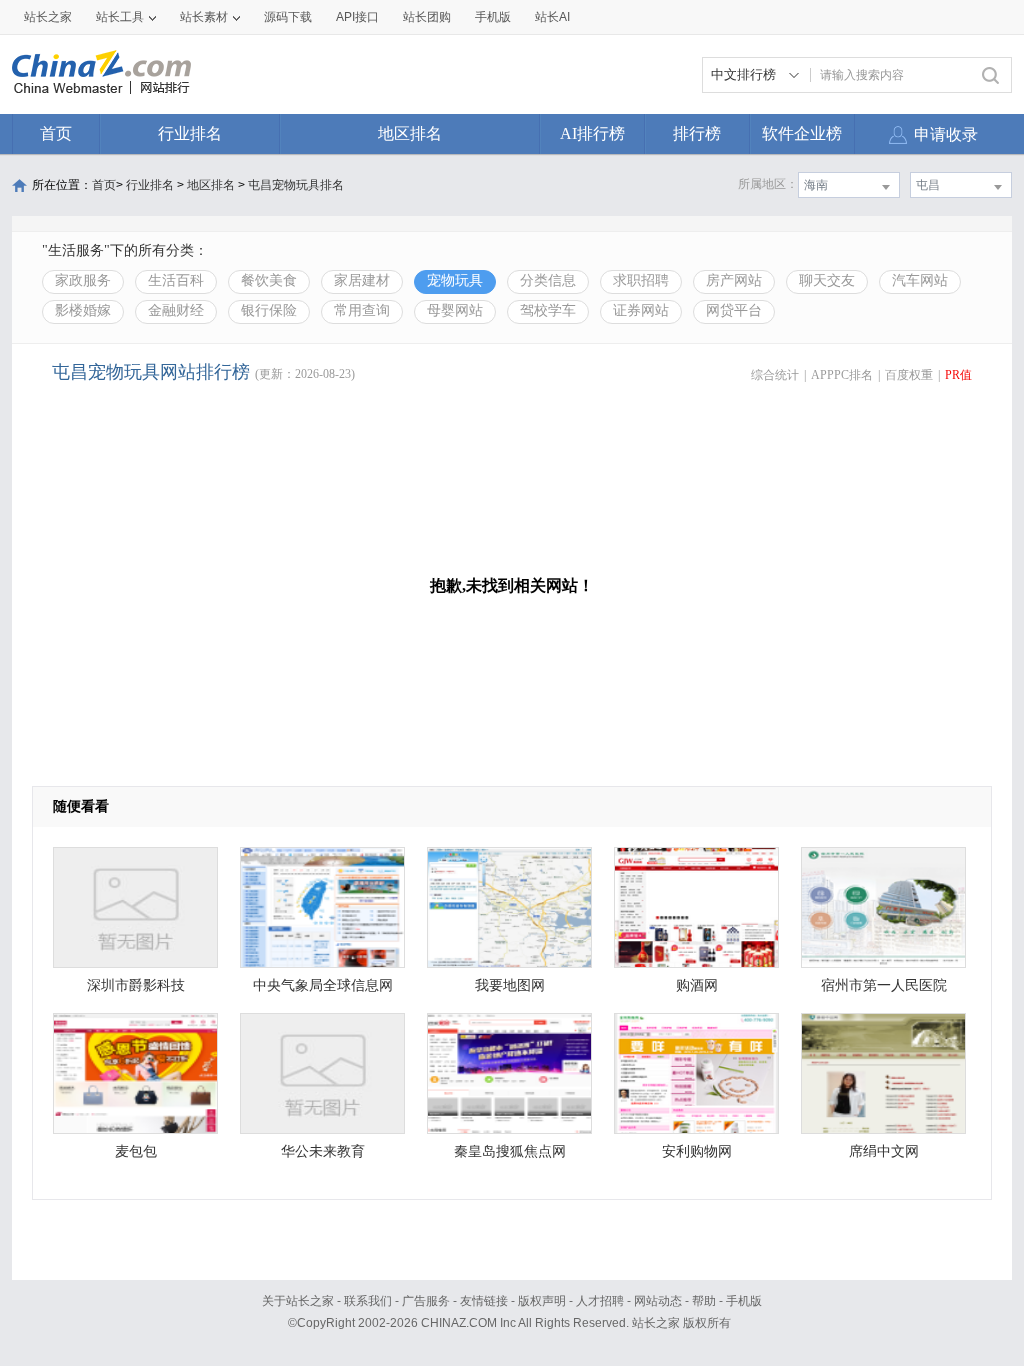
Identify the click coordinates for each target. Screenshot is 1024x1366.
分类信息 (548, 280)
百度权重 (909, 375)
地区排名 (410, 133)
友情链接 (484, 1301)
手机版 (744, 1301)
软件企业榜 (802, 133)
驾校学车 (548, 310)
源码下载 (288, 17)
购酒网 (697, 985)
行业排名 (190, 133)
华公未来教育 (323, 1151)
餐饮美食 (269, 280)
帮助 (704, 1301)
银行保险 (269, 310)
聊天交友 (827, 280)
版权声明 (542, 1301)
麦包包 (136, 1151)
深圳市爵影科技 (136, 985)
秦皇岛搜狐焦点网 (510, 1151)
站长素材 (204, 17)
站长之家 (48, 17)
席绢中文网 (884, 1151)
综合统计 (775, 375)
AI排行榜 (592, 133)
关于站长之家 (298, 1301)
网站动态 (658, 1301)
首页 (56, 133)
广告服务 (426, 1301)
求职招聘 (641, 280)
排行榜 (697, 133)
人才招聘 (600, 1301)
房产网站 (734, 280)
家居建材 (362, 280)
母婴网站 (455, 310)
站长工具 (120, 17)
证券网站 (641, 310)
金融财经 (176, 310)
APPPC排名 (842, 375)
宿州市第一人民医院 (884, 985)
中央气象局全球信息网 (323, 985)
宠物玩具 (455, 280)
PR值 (958, 375)
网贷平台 (734, 310)
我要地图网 (510, 985)
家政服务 (83, 280)
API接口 (357, 17)
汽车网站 (920, 280)
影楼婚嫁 (83, 310)
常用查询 (362, 310)
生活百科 (176, 280)
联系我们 (368, 1301)
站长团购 (427, 17)
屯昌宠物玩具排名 (296, 185)
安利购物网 (697, 1151)
